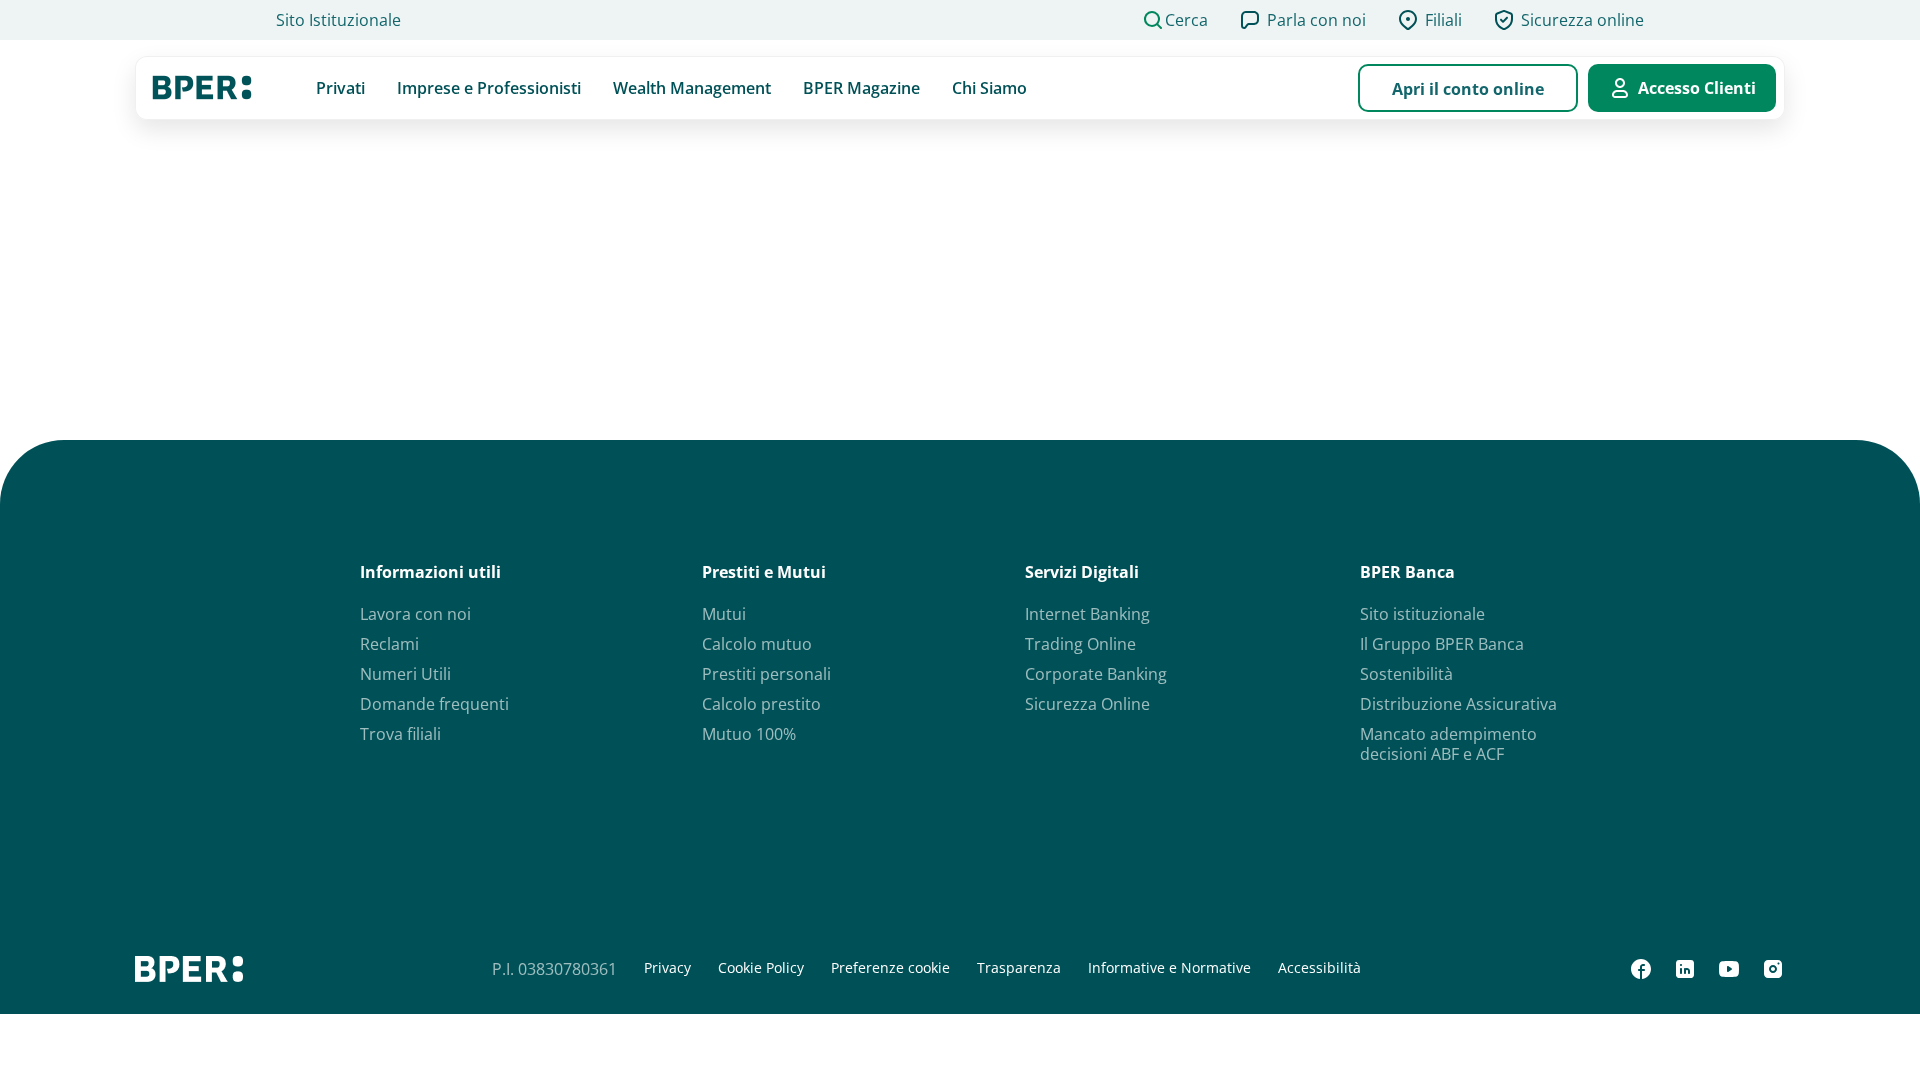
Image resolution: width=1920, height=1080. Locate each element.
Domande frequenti (434, 704)
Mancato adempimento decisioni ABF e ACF (1448, 744)
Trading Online (1080, 644)
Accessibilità (1319, 968)
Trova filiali (400, 734)
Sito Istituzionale (338, 20)
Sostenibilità (1406, 674)
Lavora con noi (415, 614)
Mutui (724, 614)
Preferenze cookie (890, 968)
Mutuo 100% (749, 734)
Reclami (389, 644)
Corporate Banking (1096, 674)
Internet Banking (1087, 614)
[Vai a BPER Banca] (202, 88)
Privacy (667, 968)
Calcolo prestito (761, 704)
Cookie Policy (761, 968)
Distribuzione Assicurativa (1458, 704)
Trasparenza (1019, 968)
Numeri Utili (405, 674)
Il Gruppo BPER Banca (1442, 644)
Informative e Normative (1169, 968)
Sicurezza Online (1087, 704)
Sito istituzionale (1422, 614)
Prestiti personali (766, 674)
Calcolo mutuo (757, 644)
